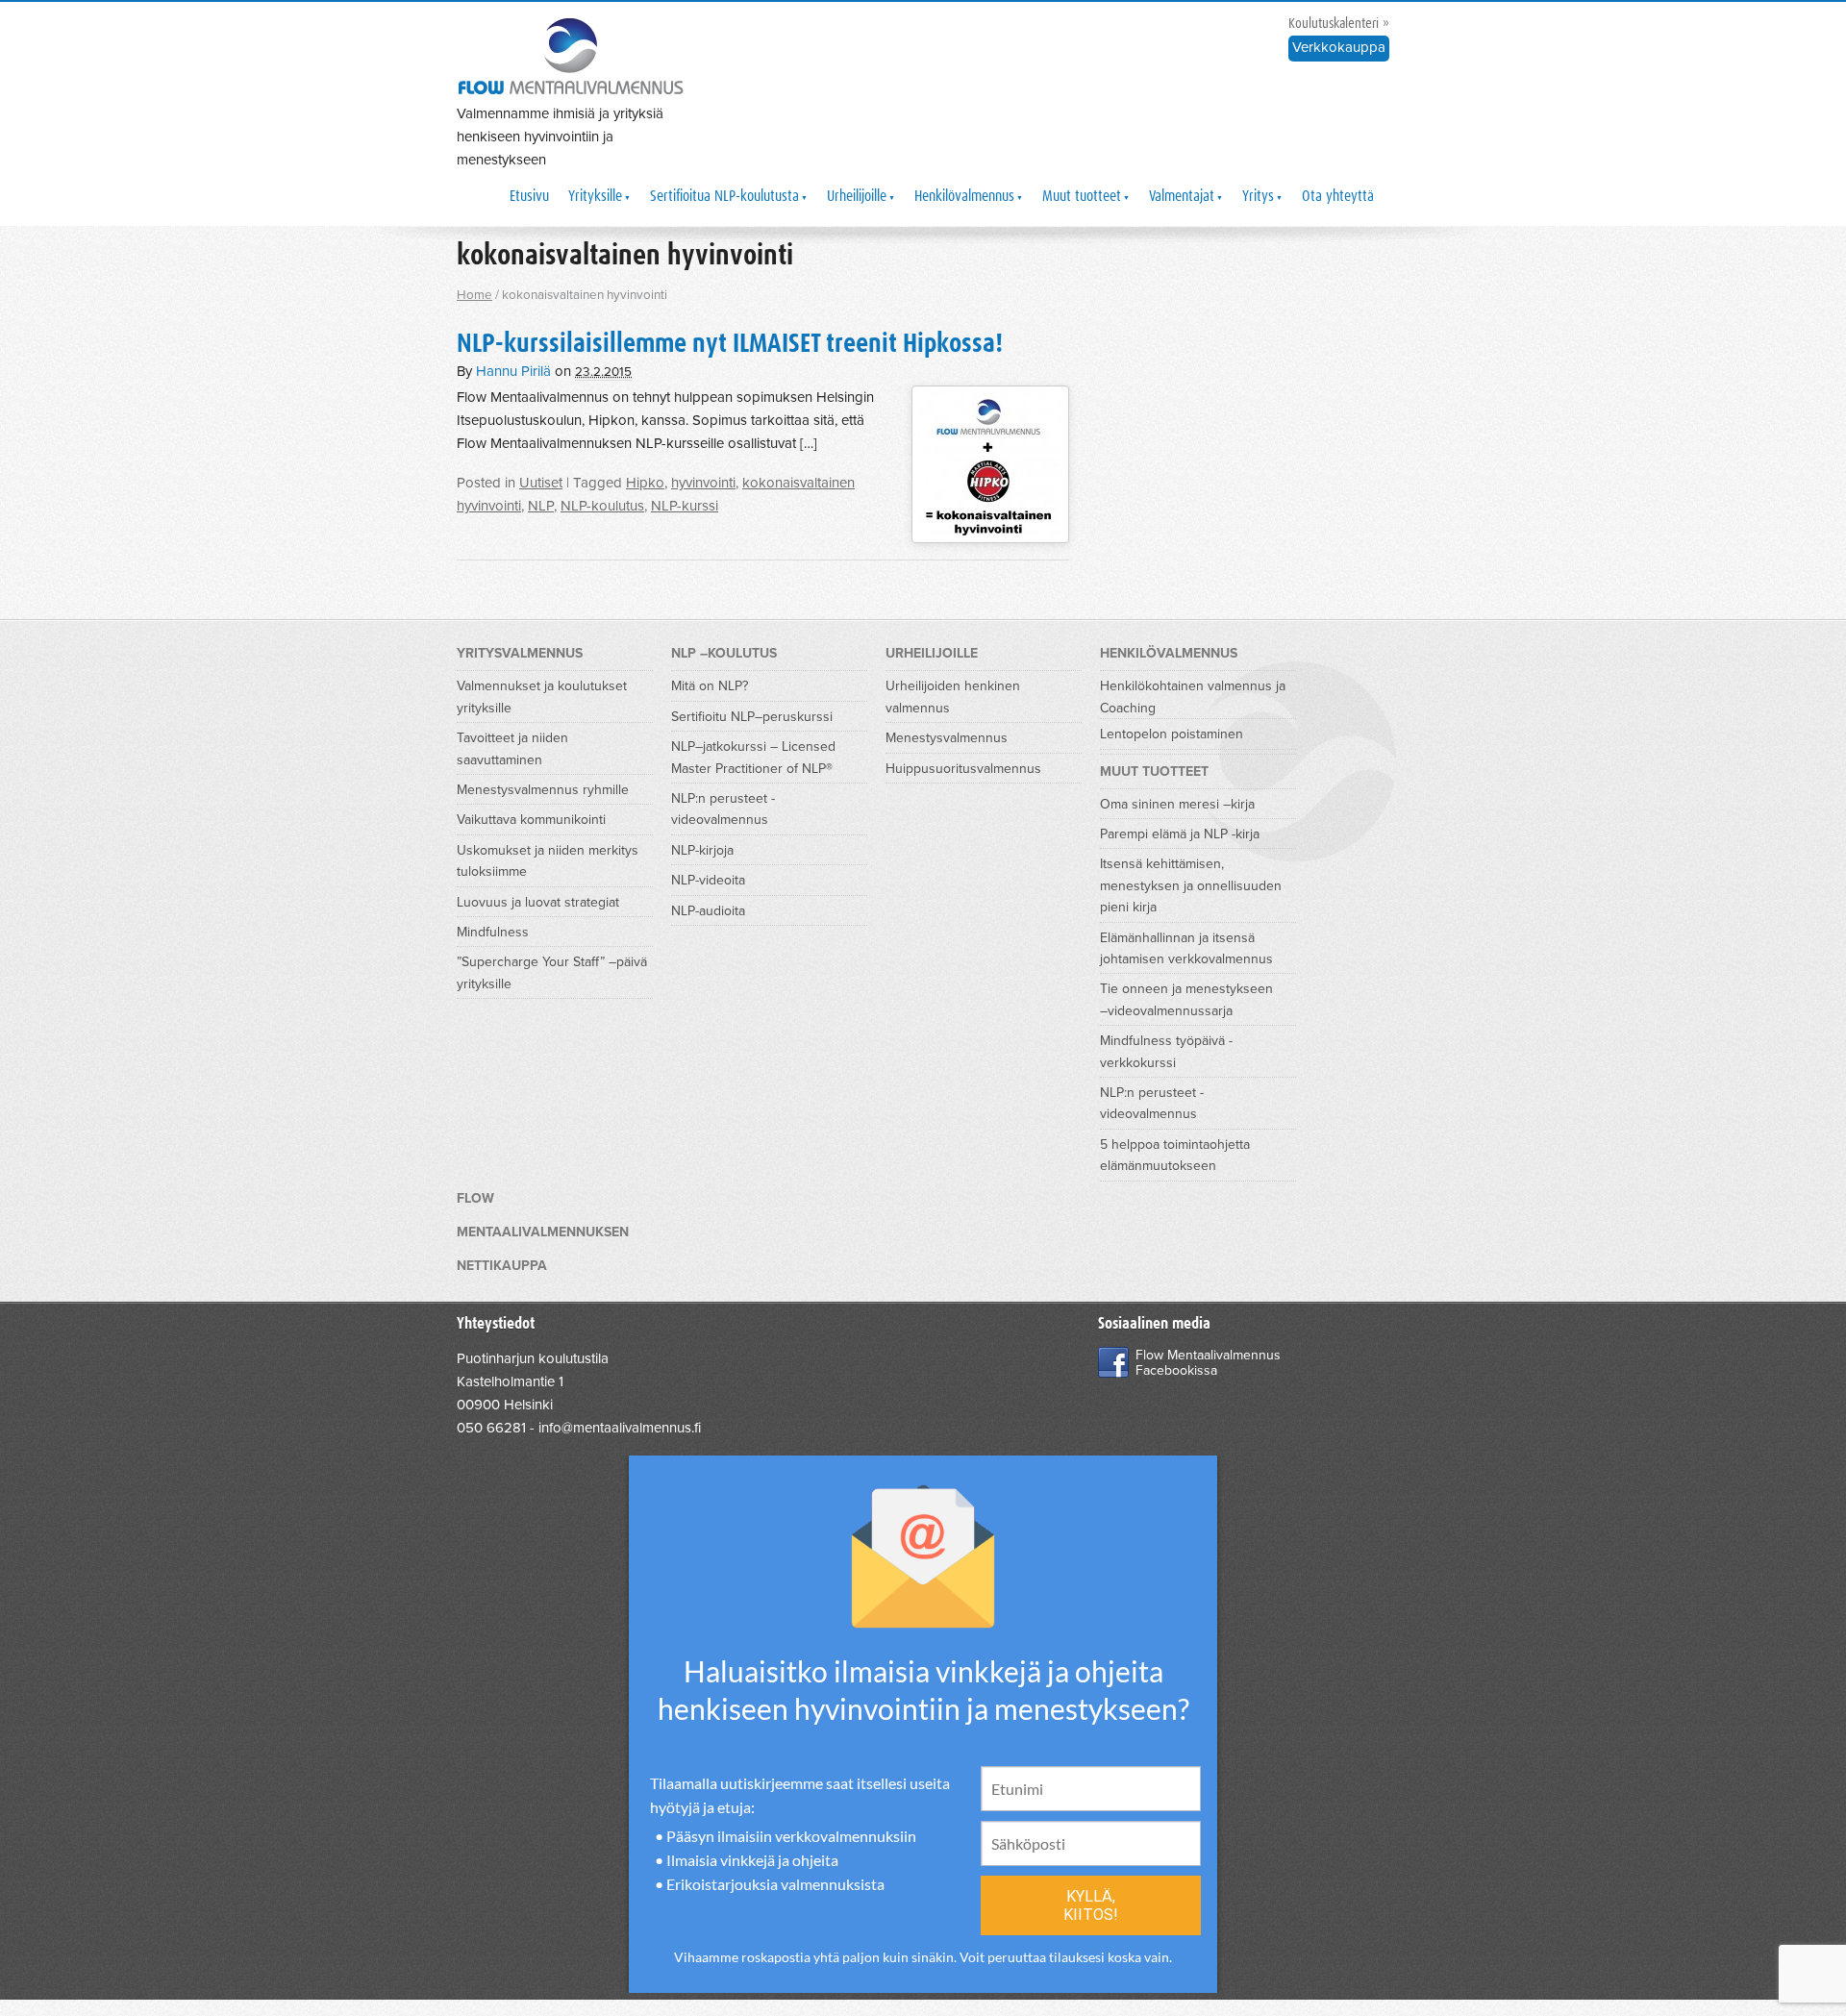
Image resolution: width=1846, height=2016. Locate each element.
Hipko (645, 483)
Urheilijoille (857, 196)
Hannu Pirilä (513, 371)
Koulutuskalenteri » (1339, 24)
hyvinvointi (703, 483)
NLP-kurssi (685, 506)
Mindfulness (493, 932)
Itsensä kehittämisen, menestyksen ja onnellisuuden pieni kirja (1191, 885)
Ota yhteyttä (1338, 196)
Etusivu (529, 196)
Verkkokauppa (1339, 47)
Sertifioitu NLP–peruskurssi (752, 717)
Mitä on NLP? (710, 686)
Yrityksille (595, 196)
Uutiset (541, 483)
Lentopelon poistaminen (1172, 734)
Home (474, 295)
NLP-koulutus (602, 506)
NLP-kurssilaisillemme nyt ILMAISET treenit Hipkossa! (730, 344)
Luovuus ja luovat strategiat (538, 902)
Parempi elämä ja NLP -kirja (1180, 834)
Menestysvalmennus (947, 738)
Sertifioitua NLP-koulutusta (724, 196)
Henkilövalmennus (964, 196)
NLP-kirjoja (702, 850)
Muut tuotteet (1082, 196)
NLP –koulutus (724, 653)
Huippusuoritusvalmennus (963, 769)
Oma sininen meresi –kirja (1177, 804)
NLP (541, 506)
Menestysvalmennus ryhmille (543, 790)
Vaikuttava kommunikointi (531, 820)
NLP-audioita (708, 911)
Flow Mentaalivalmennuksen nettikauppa (543, 1232)
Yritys (1258, 196)
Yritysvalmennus (520, 653)
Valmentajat (1182, 196)
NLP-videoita (708, 880)
